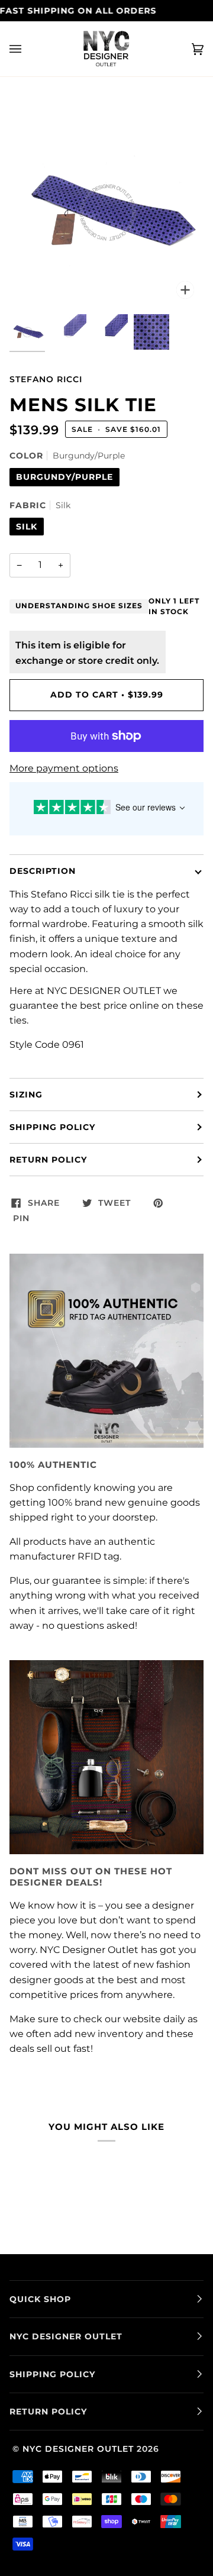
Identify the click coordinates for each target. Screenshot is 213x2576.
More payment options (64, 768)
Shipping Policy (52, 1127)
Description (43, 871)
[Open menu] (27, 49)
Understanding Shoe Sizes (79, 606)
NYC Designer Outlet (78, 2449)
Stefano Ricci (46, 379)
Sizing (26, 1095)
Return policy (48, 1160)
